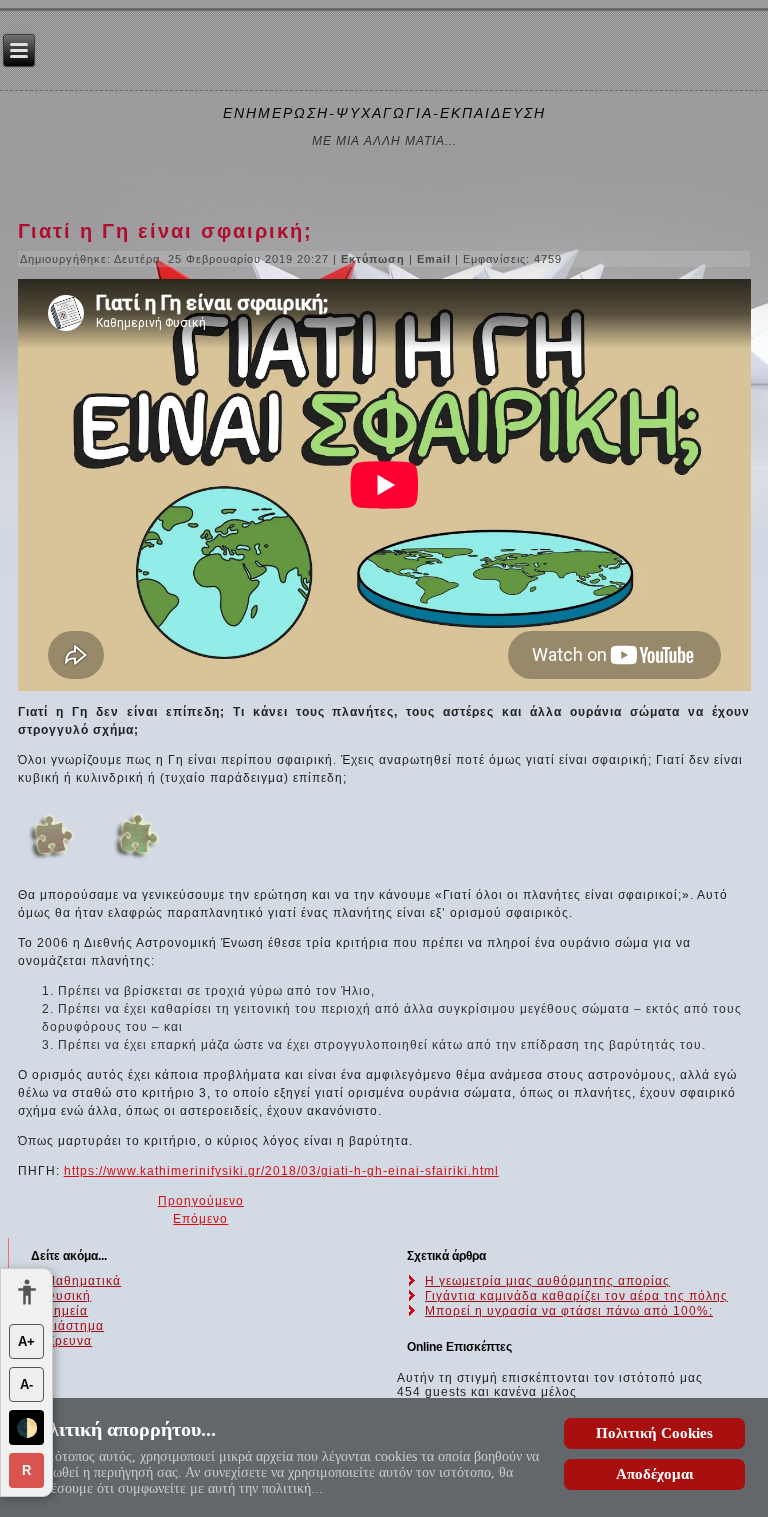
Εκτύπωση (375, 259)
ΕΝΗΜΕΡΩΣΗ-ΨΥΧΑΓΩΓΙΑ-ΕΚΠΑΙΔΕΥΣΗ (384, 113)
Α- (26, 1384)
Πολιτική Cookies (654, 1433)
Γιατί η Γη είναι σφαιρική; (165, 231)
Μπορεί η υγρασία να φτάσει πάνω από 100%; (569, 1311)
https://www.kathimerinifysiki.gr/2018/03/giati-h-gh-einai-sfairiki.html (281, 1171)
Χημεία (66, 1311)
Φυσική (68, 1296)
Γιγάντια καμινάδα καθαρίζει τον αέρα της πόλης (576, 1296)
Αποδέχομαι (655, 1474)
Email (436, 259)
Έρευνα (68, 1341)
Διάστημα (74, 1326)
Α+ (26, 1341)
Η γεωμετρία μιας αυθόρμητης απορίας (547, 1281)
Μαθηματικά (83, 1281)
